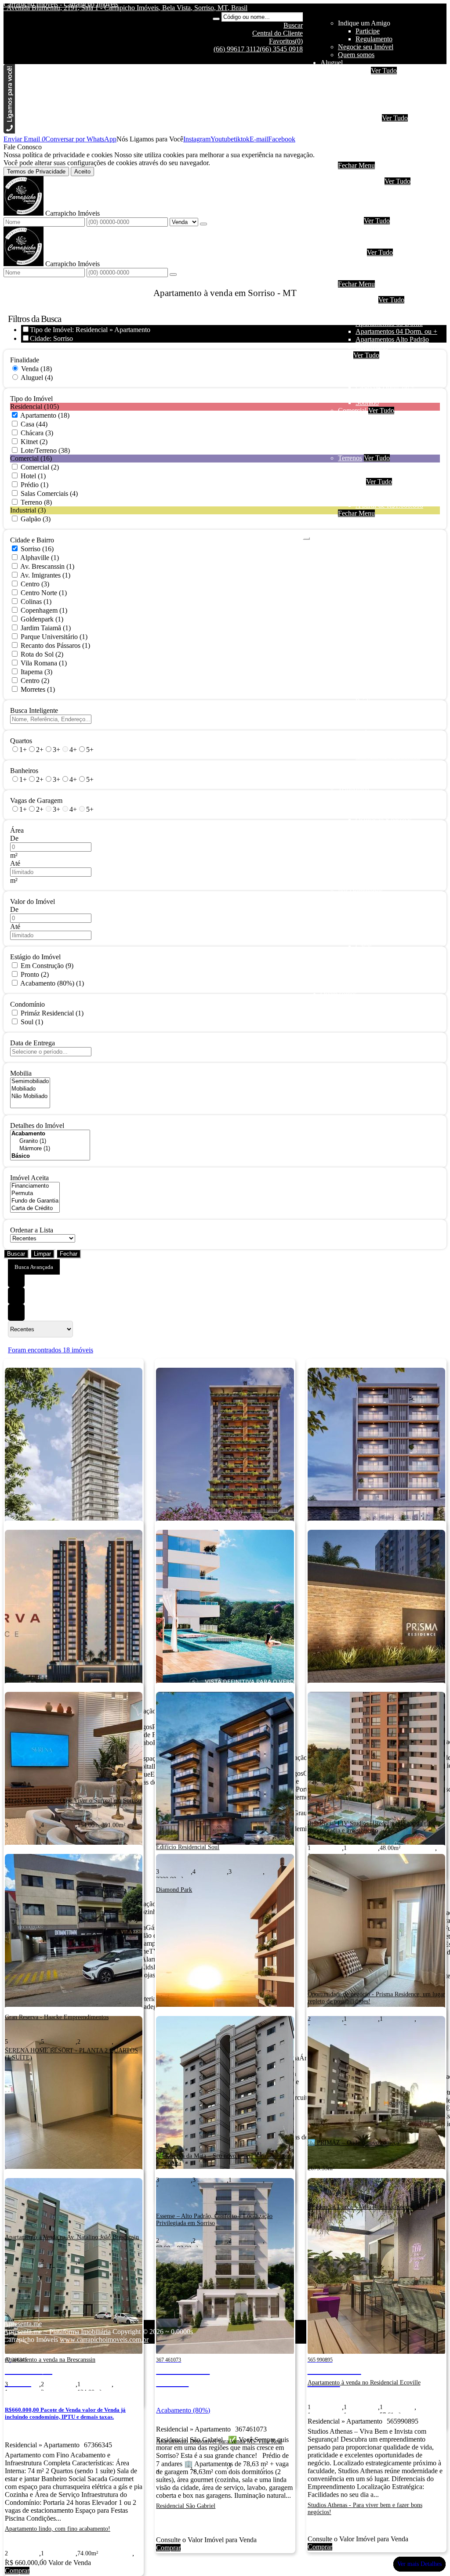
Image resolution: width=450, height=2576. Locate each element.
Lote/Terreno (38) (45, 450)
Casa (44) (34, 424)
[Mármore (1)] (50, 1149)
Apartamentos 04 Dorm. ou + (396, 331)
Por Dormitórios (360, 181)
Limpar (42, 1254)
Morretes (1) (38, 689)
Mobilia (21, 1073)
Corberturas (372, 347)
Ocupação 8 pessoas (384, 102)
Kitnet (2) (34, 442)
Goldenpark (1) (42, 619)
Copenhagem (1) (44, 610)
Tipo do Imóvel (31, 399)
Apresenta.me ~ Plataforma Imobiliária (57, 2332)
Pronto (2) (35, 974)
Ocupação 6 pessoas (384, 94)
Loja (362, 426)
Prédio (365, 434)
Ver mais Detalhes (419, 2564)
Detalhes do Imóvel (37, 1125)
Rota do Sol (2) (42, 654)
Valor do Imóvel (33, 901)
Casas (364, 134)
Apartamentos (375, 126)
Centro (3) (35, 584)
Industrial (368, 157)
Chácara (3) (37, 433)
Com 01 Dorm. (377, 189)
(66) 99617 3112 (237, 49)
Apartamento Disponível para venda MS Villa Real (219, 2441)
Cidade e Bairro (32, 540)
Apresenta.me (23, 2324)
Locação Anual (359, 118)
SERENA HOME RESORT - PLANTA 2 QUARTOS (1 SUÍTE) (71, 2054)
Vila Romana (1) (44, 663)
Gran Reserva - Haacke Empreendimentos (57, 2017)
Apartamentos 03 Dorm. (389, 323)
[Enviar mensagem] (203, 224)
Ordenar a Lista (32, 1230)
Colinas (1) (36, 602)
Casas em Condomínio (387, 244)
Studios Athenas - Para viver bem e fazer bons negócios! (365, 2509)
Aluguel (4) (37, 378)
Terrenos (350, 458)
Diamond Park (174, 1890)
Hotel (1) (33, 476)
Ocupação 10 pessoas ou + (393, 110)
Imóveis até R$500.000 (388, 260)
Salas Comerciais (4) (49, 493)
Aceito (82, 172)
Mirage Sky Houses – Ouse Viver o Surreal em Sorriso (73, 1801)
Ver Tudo (384, 70)
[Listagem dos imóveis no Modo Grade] (16, 1279)
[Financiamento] (35, 1186)
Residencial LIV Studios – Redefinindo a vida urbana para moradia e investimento (374, 1827)
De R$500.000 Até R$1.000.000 (401, 268)
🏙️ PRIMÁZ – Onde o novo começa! (354, 2143)
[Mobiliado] (30, 1089)
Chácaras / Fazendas (384, 466)
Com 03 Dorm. (377, 205)
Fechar (69, 1254)
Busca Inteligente (34, 710)
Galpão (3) (36, 519)
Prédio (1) (34, 485)
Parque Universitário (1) (54, 637)
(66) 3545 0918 (281, 49)
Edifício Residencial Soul (188, 1847)
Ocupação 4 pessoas (384, 86)
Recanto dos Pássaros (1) (55, 645)
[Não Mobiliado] (30, 1097)
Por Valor (351, 482)
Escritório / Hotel (379, 418)
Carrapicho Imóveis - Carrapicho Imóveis (61, 4)
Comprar (17, 2571)
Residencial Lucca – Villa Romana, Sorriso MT (367, 2207)
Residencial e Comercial (389, 442)
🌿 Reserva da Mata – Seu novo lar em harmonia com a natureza (223, 2159)
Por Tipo (350, 221)
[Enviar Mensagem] (173, 275)
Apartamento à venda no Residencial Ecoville (364, 2383)
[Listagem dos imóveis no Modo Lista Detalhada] (16, 1296)
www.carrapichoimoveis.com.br (104, 2339)
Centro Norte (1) (44, 593)
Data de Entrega (33, 1043)
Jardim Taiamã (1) (46, 628)
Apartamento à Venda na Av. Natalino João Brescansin (72, 2237)
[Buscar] (216, 19)
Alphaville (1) (40, 558)
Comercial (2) (40, 467)
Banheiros (24, 771)
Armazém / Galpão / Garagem (397, 450)
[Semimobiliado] (30, 1082)
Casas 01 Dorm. (378, 363)
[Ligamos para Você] (9, 131)
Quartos (21, 741)
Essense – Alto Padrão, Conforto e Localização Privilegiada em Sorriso (214, 2220)
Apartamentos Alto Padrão (392, 339)
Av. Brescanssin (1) (47, 566)
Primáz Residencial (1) (52, 1013)
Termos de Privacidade (36, 172)
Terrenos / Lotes (378, 474)
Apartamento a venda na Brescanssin (50, 2360)
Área (17, 830)
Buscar (16, 1254)
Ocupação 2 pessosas (385, 308)
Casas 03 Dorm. (378, 379)
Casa (345, 355)
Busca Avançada (34, 1267)
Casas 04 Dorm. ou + (385, 387)
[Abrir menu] (306, 536)
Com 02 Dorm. (377, 197)
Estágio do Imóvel (35, 957)
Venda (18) (36, 369)
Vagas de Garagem (36, 800)
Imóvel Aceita (29, 1178)
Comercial (370, 150)
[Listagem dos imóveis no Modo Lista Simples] (16, 1312)
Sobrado (367, 142)
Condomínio (27, 1004)
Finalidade (25, 360)
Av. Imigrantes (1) (45, 575)
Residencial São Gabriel (186, 2506)
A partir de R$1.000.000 (389, 276)
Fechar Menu (356, 165)
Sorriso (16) (37, 549)
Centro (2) (35, 681)
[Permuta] (35, 1194)
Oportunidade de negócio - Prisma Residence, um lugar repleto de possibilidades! (376, 1998)
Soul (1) (32, 1022)
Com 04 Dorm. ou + (384, 213)
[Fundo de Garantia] (35, 1201)
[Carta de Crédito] (35, 1209)
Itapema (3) (36, 672)
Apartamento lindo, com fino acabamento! (58, 2529)
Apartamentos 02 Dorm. (389, 316)
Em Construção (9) (47, 966)
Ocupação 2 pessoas (384, 78)
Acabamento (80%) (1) (52, 983)
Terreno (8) (36, 502)
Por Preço (352, 252)
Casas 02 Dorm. (378, 371)
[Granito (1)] (50, 1141)
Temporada (354, 70)
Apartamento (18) (45, 415)
